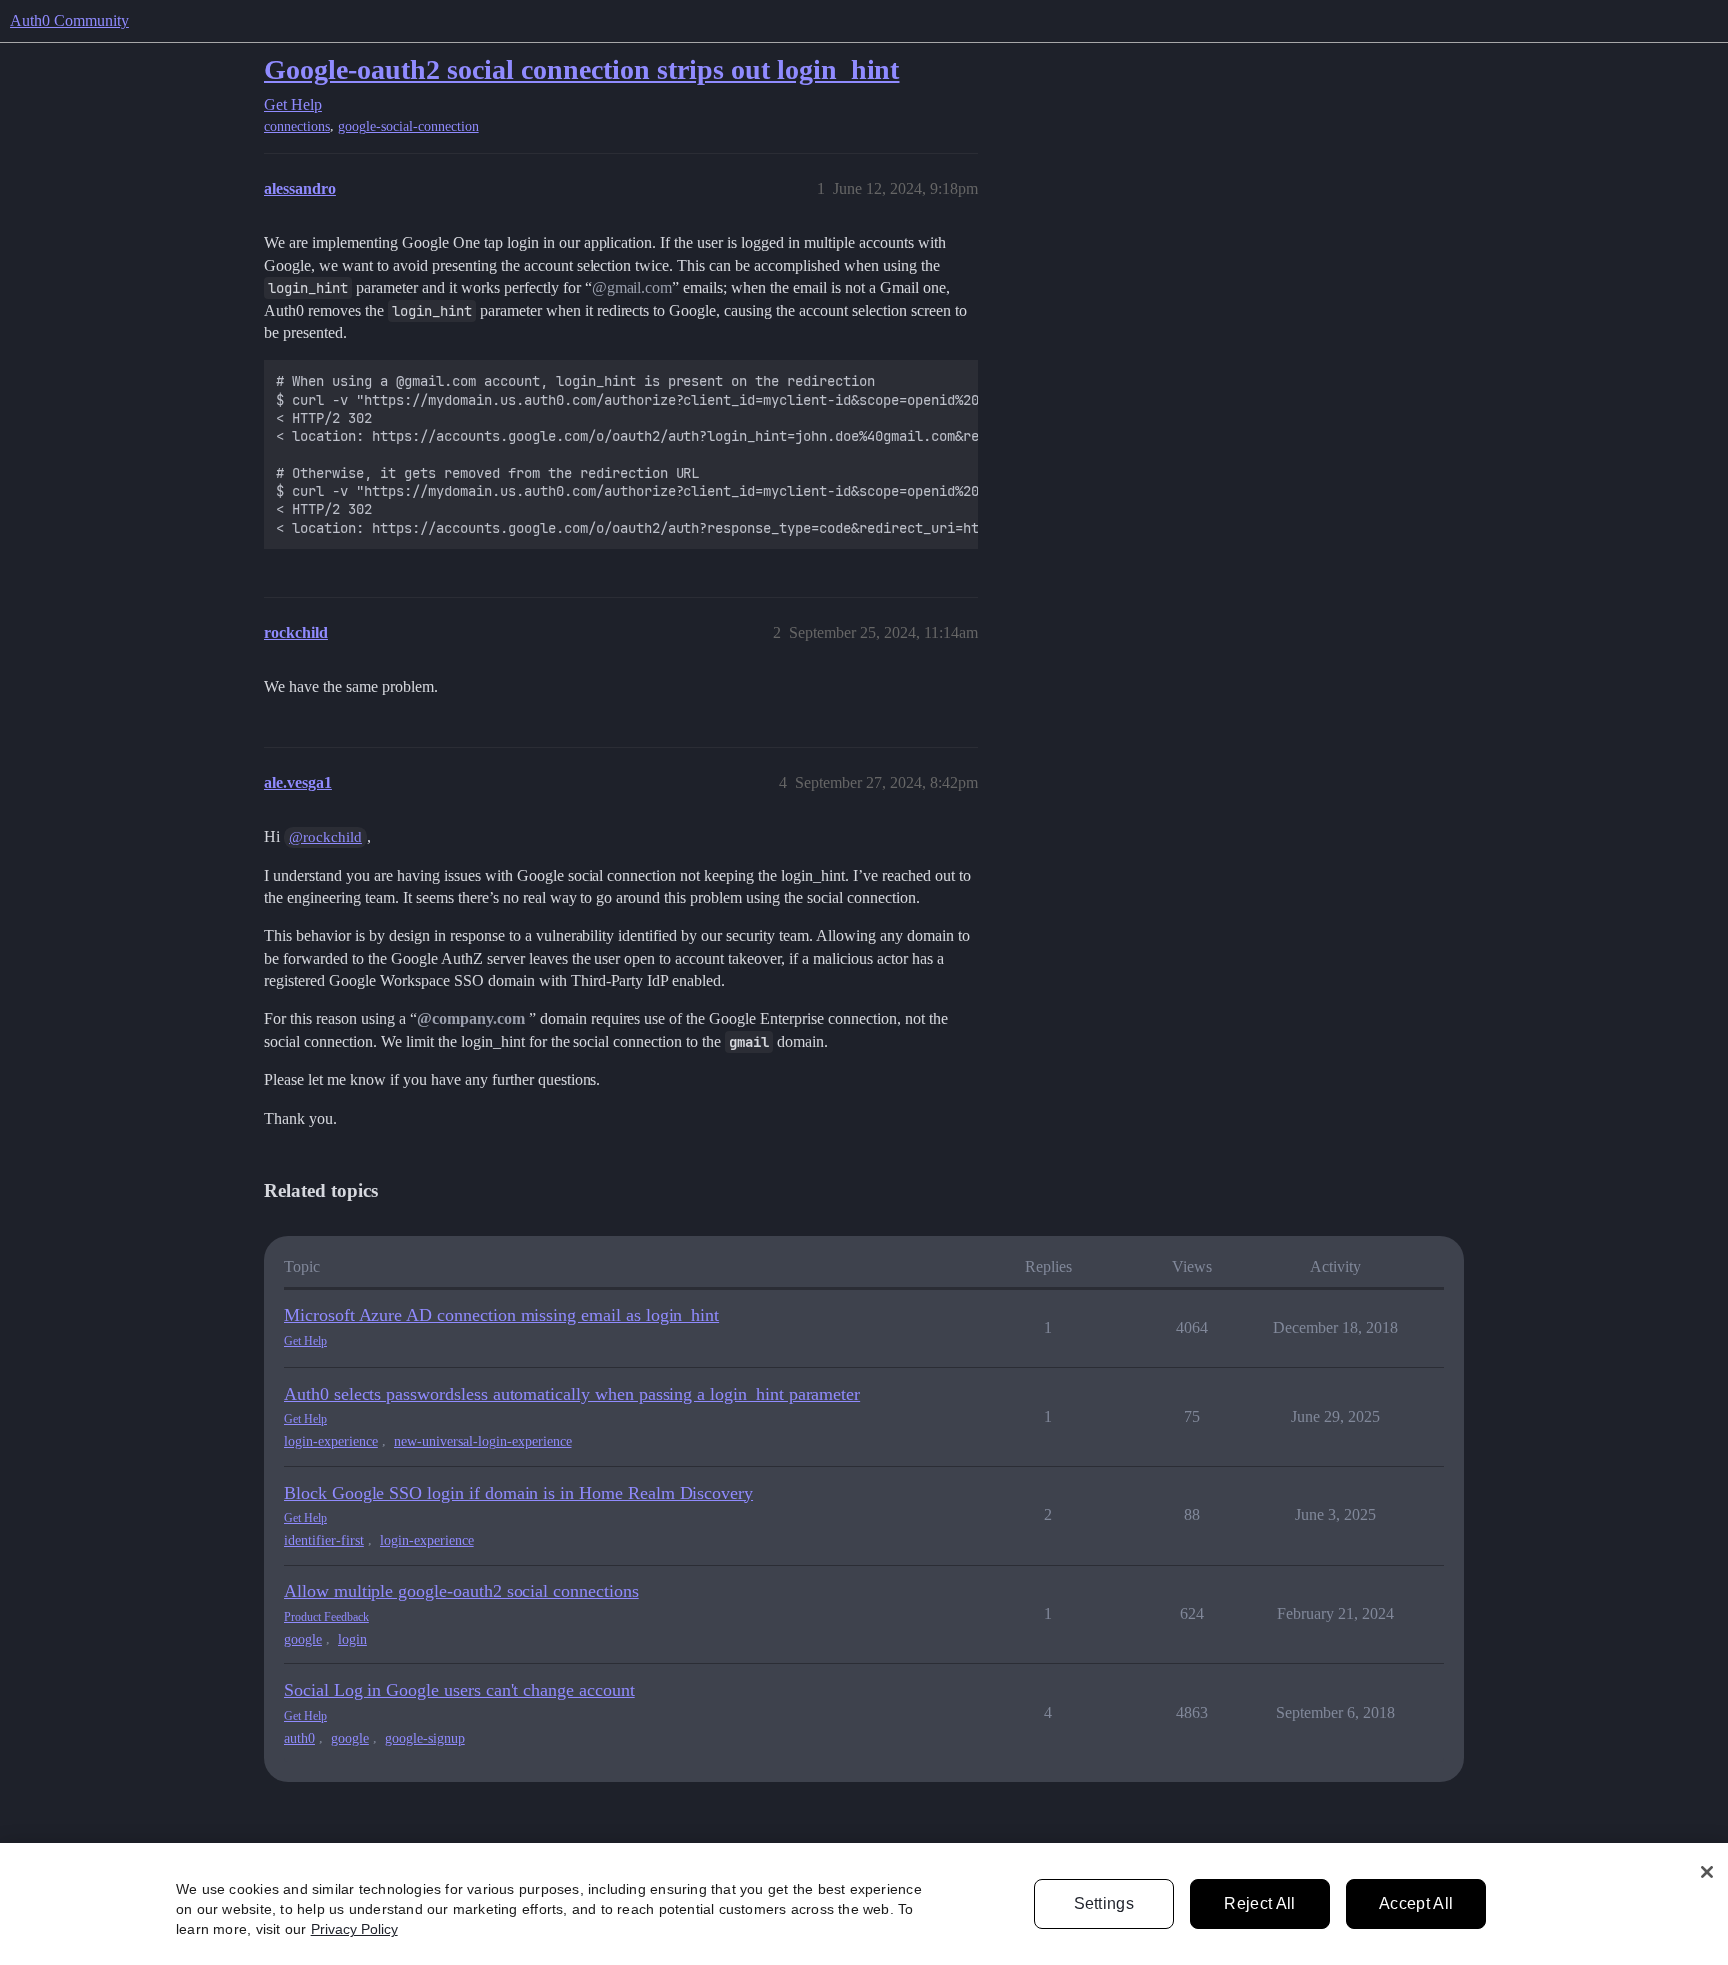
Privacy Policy (354, 1929)
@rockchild (325, 837)
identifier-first (324, 1540)
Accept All (1416, 1903)
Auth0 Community (69, 20)
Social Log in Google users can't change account (459, 1690)
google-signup (425, 1738)
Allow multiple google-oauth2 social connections (461, 1591)
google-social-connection (408, 126)
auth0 (299, 1738)
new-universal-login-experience (483, 1441)
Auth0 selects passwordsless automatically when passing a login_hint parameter (572, 1394)
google (303, 1639)
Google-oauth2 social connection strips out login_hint (581, 69)
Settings (1104, 1903)
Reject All (1259, 1903)
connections (297, 126)
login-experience (331, 1441)
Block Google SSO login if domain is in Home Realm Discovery (518, 1493)
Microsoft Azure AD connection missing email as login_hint (501, 1315)
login (352, 1639)
